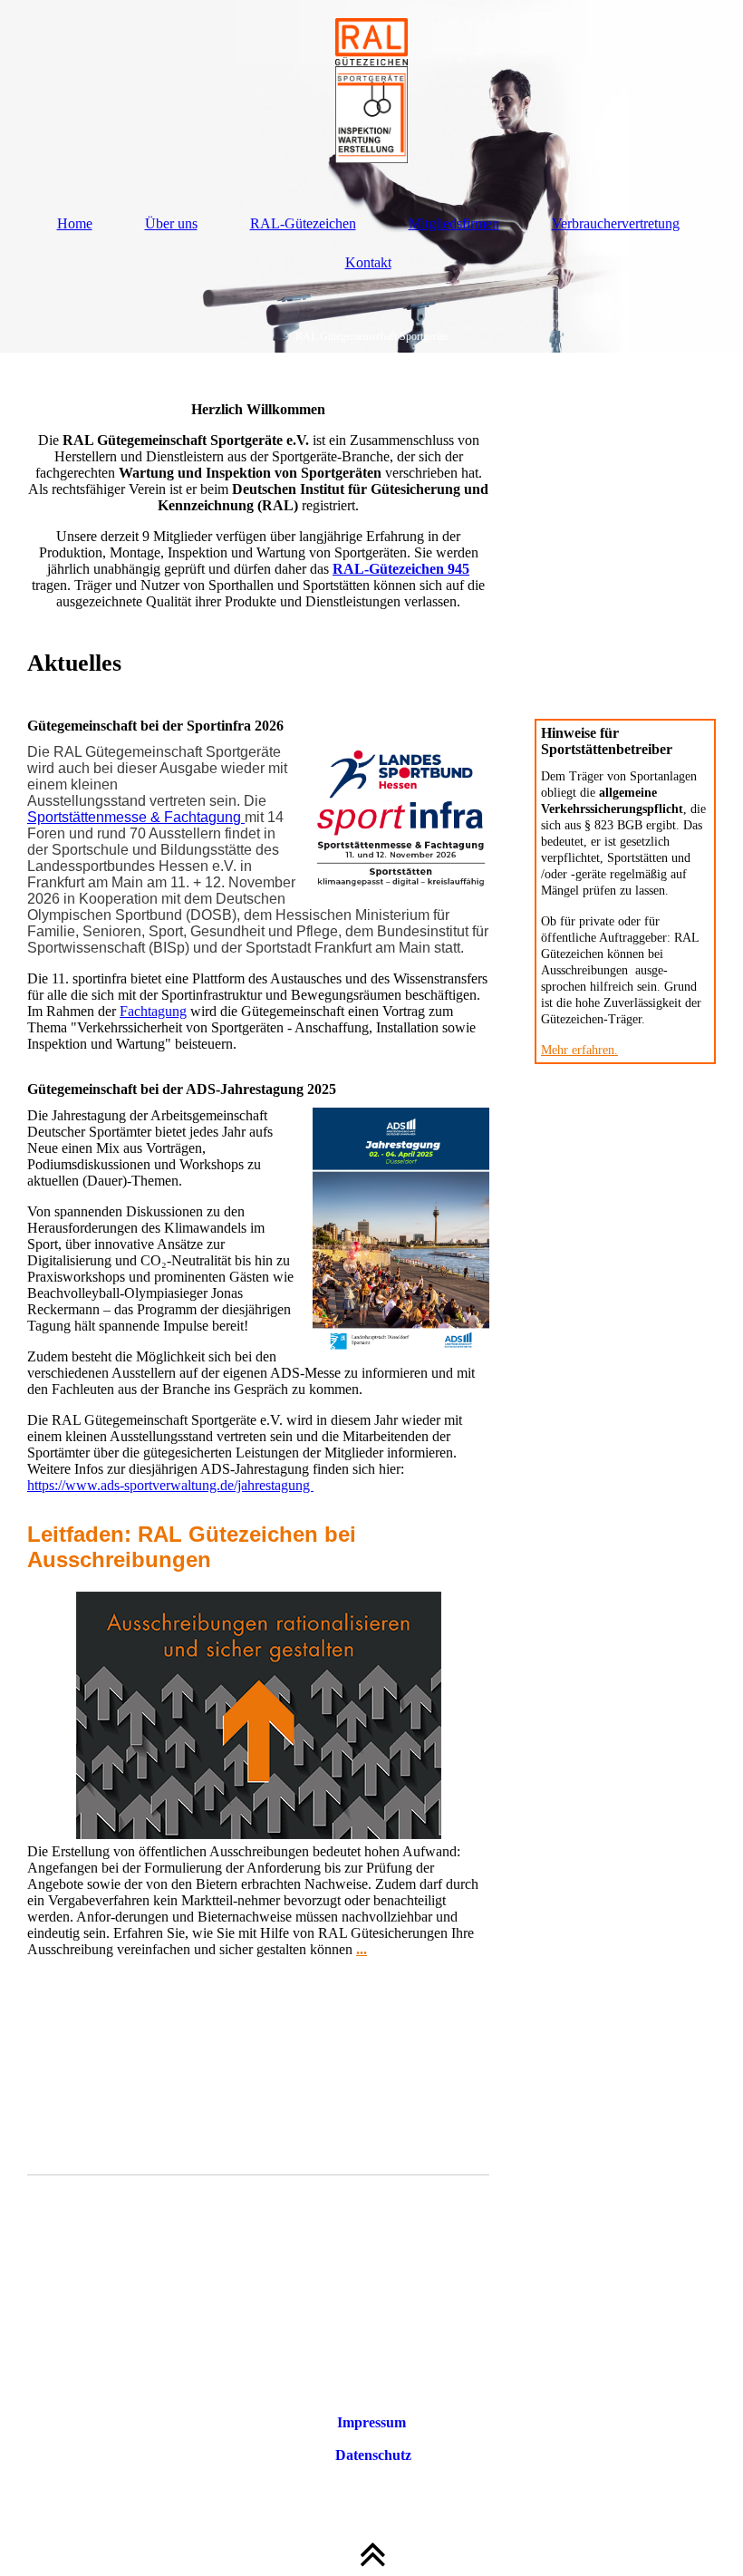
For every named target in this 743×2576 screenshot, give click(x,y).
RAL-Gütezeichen (303, 223)
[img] (371, 91)
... (362, 1949)
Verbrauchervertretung (616, 223)
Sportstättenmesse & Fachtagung (136, 817)
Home (75, 223)
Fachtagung (153, 1011)
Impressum (371, 2422)
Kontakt (368, 262)
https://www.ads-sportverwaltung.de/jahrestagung (170, 1485)
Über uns (171, 223)
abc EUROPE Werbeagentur (401, 2390)
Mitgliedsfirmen (454, 223)
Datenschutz (371, 2455)
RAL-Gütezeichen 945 (401, 569)
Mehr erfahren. (579, 1050)
